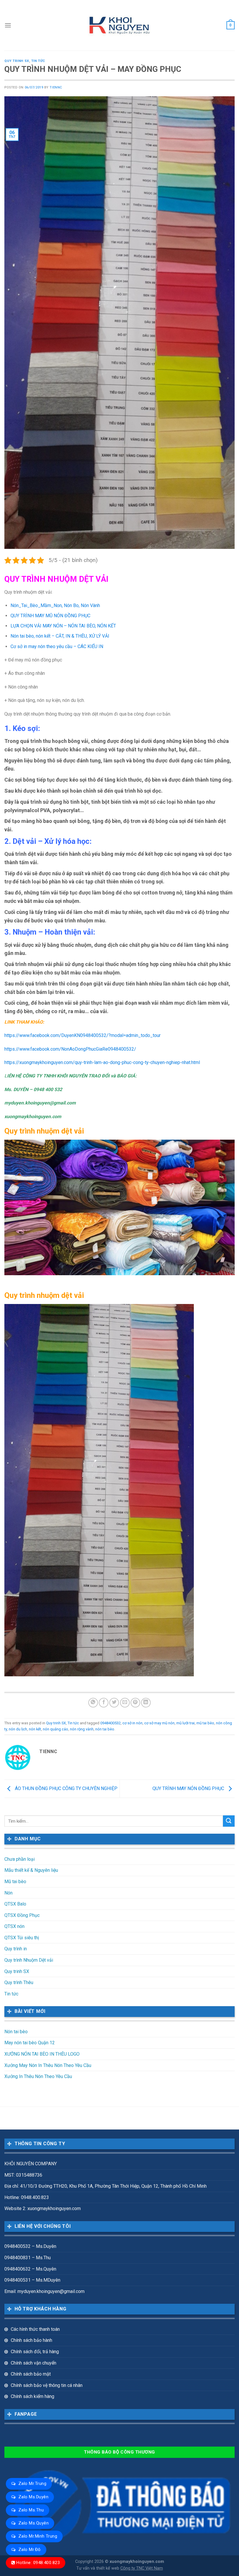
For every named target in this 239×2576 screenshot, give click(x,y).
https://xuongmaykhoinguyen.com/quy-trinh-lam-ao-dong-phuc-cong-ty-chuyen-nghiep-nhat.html (102, 1062)
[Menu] (8, 25)
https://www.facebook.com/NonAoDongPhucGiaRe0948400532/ (70, 1049)
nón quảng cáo (56, 1729)
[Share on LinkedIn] (146, 1703)
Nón (8, 1893)
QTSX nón (14, 1926)
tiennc (56, 87)
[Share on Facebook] (104, 1703)
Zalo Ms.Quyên (34, 2523)
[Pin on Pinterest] (135, 1703)
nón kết (35, 1729)
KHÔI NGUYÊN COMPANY (31, 2164)
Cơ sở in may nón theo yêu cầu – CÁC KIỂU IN (57, 646)
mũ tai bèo (205, 1723)
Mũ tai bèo (15, 1882)
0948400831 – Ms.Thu (28, 2258)
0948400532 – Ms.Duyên (30, 2246)
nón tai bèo (105, 1729)
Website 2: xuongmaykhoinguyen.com (43, 2208)
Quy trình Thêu (19, 1982)
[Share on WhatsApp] (93, 1703)
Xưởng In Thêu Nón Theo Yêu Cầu (38, 2076)
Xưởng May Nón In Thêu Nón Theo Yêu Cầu (48, 2065)
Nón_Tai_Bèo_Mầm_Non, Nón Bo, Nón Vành (55, 605)
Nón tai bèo (16, 2032)
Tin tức (38, 61)
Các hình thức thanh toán (35, 2329)
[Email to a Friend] (125, 1703)
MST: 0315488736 (23, 2175)
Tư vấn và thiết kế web (98, 2568)
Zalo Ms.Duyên (33, 2497)
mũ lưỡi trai (186, 1723)
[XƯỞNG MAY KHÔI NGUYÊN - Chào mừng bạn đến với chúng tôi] (120, 25)
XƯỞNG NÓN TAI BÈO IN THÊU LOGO (42, 2054)
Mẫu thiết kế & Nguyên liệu (31, 1870)
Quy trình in (16, 1949)
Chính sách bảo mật (31, 2374)
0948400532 (110, 1723)
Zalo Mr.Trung (32, 2484)
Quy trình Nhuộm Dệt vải (29, 1960)
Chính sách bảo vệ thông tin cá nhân (47, 2385)
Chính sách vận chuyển (34, 2363)
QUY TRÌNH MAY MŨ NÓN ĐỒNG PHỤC (50, 616)
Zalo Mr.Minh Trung (38, 2536)
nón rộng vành (82, 1729)
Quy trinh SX (17, 61)
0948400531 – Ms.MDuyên (32, 2280)
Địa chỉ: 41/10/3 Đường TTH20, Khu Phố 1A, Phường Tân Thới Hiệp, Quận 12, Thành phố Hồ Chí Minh (106, 2186)
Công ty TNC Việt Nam (142, 2568)
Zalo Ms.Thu (31, 2510)
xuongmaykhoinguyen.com (137, 2562)
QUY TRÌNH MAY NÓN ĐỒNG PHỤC (189, 1788)
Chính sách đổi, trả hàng (35, 2352)
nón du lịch (18, 1729)
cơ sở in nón (132, 1723)
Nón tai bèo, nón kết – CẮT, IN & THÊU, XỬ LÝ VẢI (60, 636)
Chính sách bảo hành (31, 2340)
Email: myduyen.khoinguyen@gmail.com (44, 2291)
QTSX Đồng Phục (22, 1915)
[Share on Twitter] (114, 1703)
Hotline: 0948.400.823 (38, 2563)
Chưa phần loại (20, 1859)
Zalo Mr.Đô (30, 2550)
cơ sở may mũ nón (159, 1723)
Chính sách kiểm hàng (32, 2396)
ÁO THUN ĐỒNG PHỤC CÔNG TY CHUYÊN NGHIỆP (66, 1788)
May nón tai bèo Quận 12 (30, 2043)
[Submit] (229, 1821)
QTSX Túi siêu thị (22, 1938)
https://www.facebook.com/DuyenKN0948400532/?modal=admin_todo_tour (82, 1035)
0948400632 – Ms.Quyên (30, 2269)
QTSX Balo (15, 1904)
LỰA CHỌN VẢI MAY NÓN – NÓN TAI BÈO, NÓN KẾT (63, 626)
